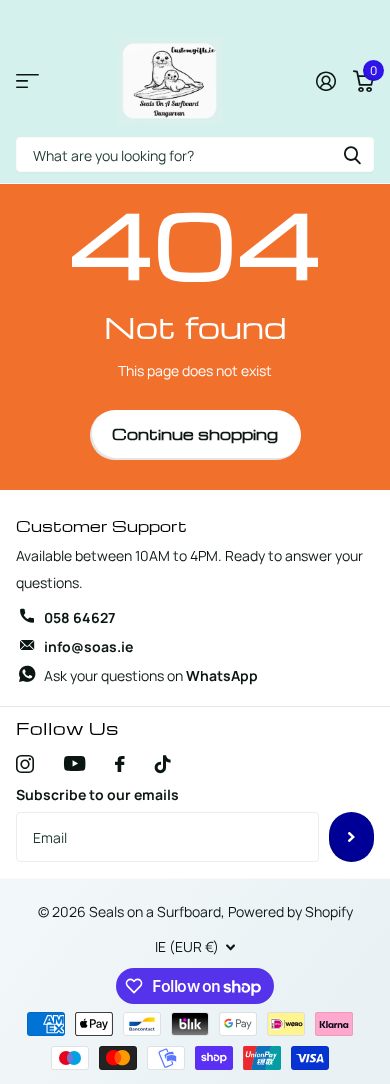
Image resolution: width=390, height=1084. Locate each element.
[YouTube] (74, 763)
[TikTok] (163, 764)
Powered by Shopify (290, 911)
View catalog (27, 81)
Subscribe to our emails (97, 794)
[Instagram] (25, 764)
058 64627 (79, 617)
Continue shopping (195, 434)
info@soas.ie (88, 646)
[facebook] (120, 764)
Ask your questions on (151, 675)
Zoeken (352, 154)
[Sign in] (325, 81)
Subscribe (351, 837)
